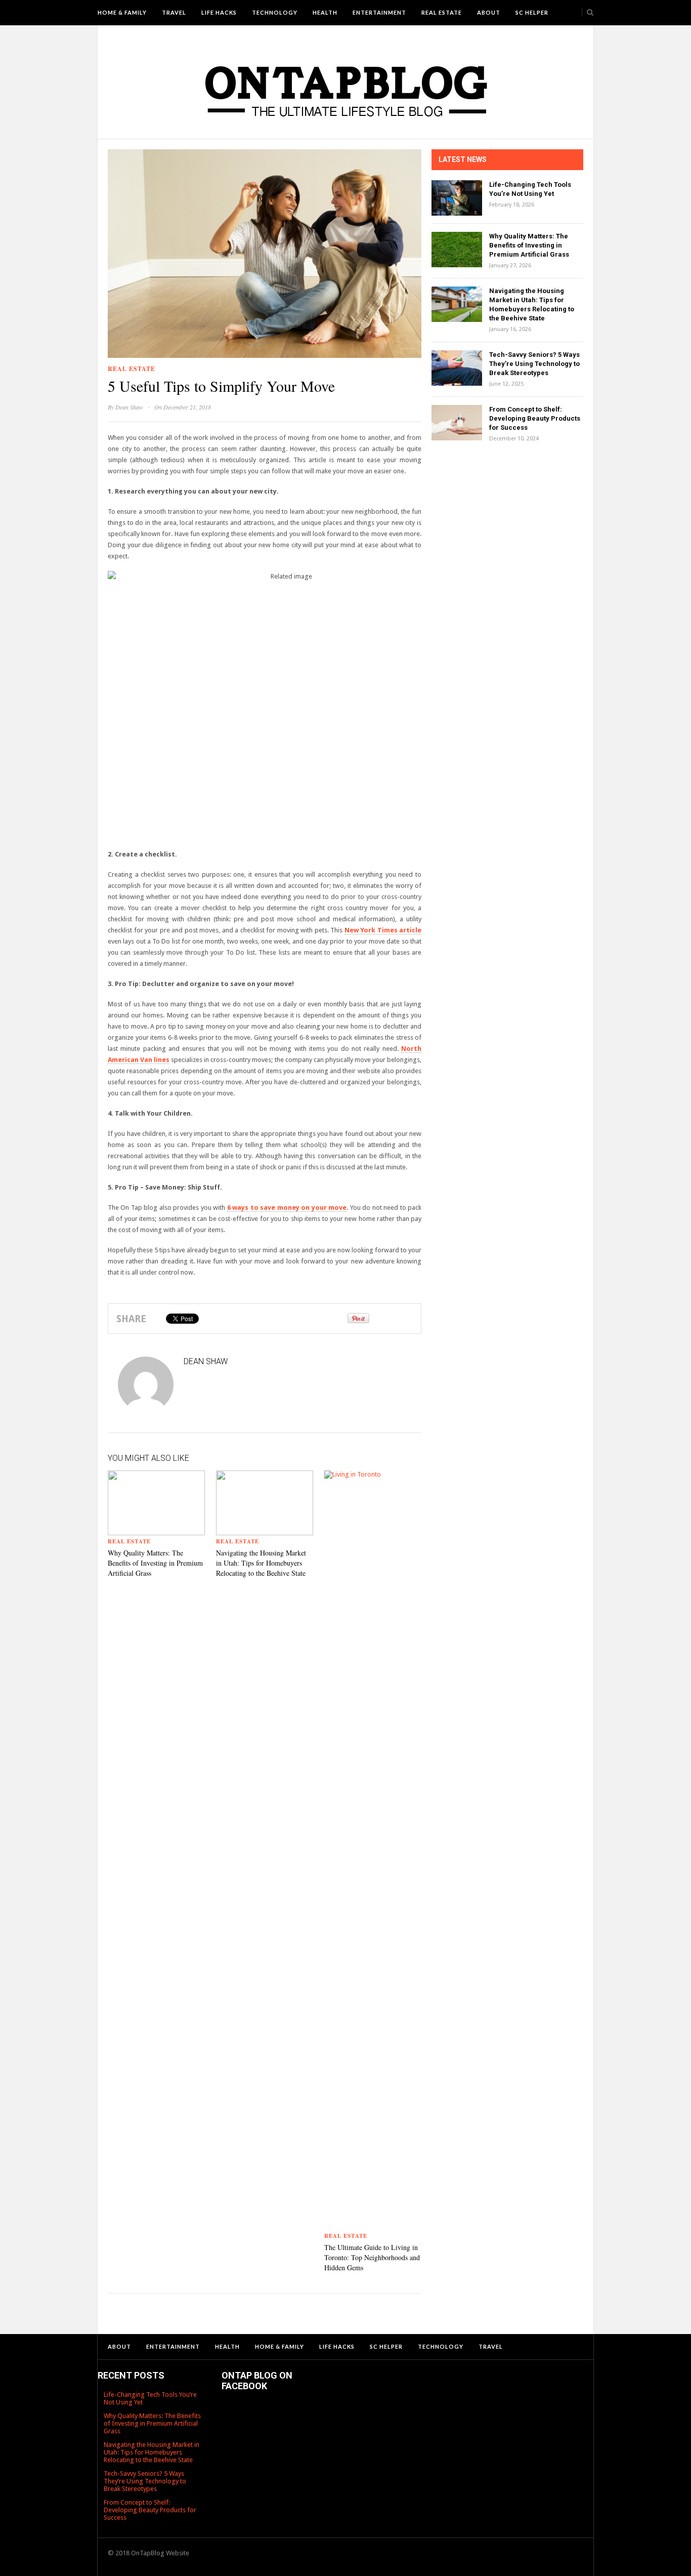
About (489, 12)
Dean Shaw (129, 407)
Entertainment (379, 12)
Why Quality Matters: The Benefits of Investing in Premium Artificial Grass (155, 1563)
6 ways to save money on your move (287, 1208)
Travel (174, 12)
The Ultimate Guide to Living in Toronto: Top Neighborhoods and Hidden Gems (372, 2257)
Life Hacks (219, 12)
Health (325, 12)
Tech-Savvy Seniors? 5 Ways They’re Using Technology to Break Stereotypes (534, 364)
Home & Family (122, 12)
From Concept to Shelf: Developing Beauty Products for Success (535, 418)
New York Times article (383, 930)
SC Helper (532, 12)
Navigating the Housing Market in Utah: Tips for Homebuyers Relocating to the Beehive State (261, 1563)
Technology (275, 12)
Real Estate (442, 12)
